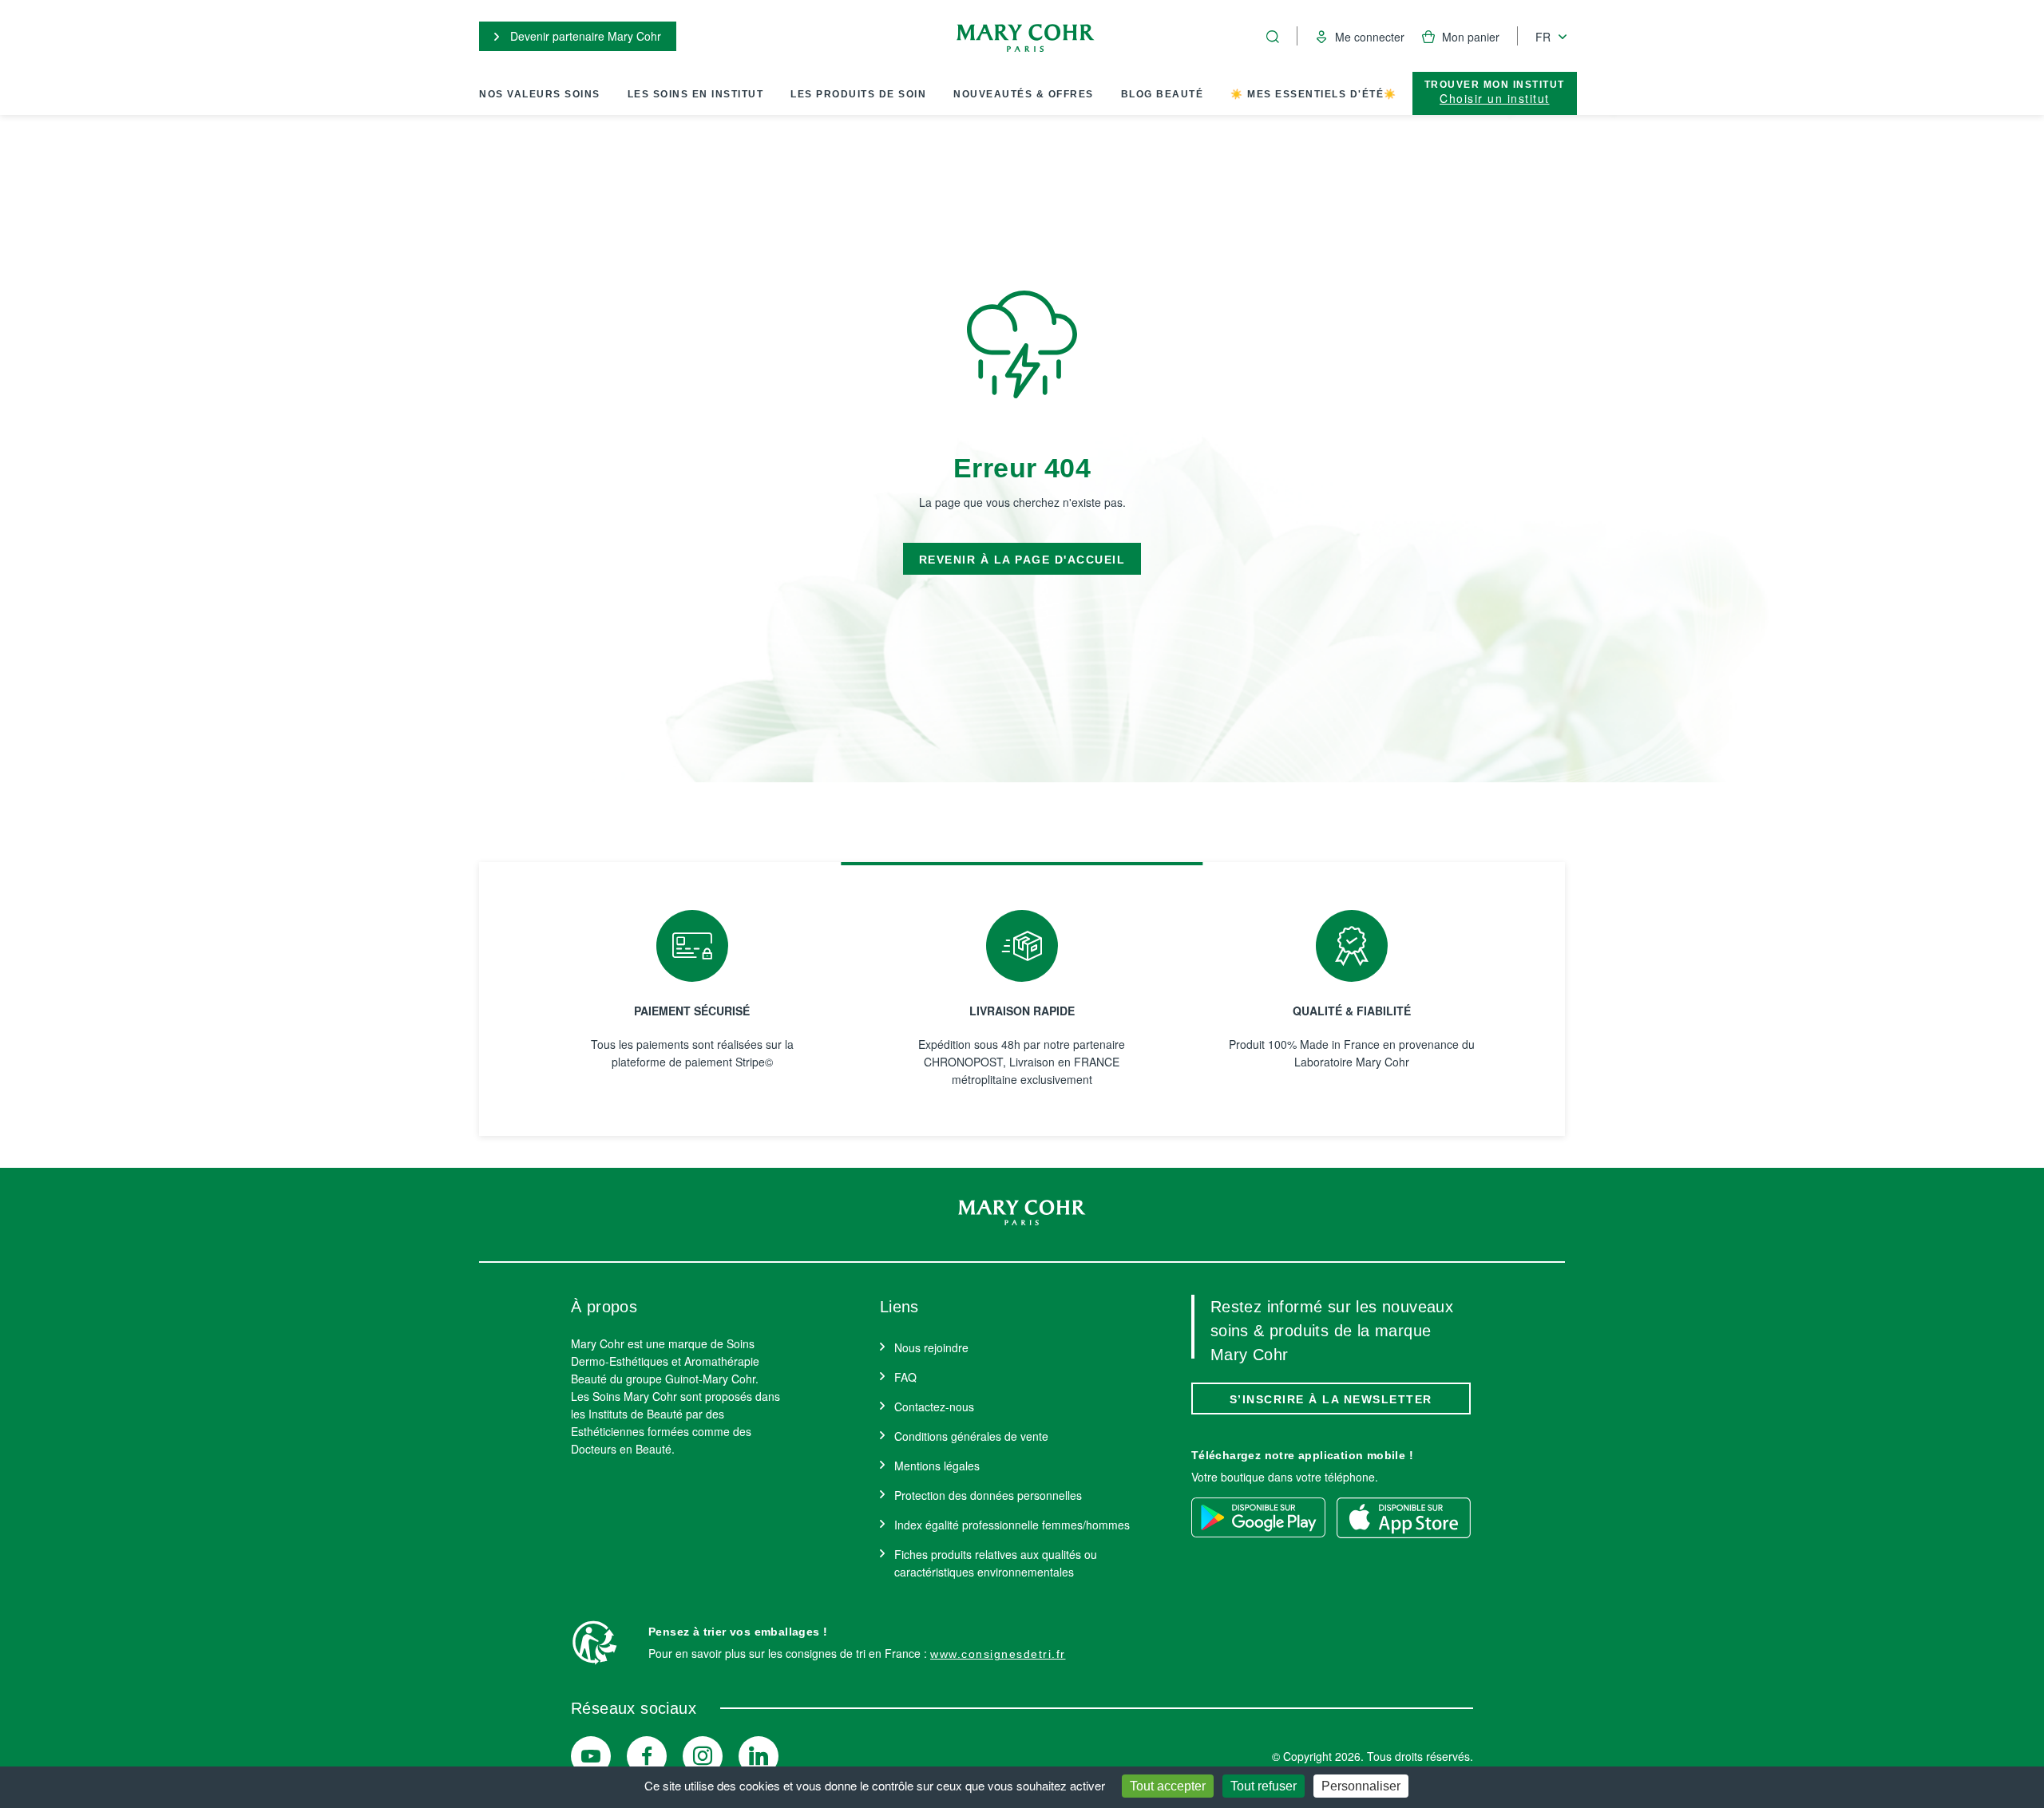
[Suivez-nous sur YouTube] (591, 1756)
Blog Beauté (1163, 94)
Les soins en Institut (696, 94)
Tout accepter (1168, 1786)
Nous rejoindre (931, 1347)
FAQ (905, 1377)
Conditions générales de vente (971, 1436)
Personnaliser (1361, 1786)
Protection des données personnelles (988, 1495)
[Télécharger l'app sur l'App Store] (1404, 1517)
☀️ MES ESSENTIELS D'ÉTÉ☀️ (1314, 94)
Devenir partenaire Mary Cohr (584, 36)
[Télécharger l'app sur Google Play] (1258, 1517)
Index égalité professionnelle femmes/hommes (1012, 1525)
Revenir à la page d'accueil (1022, 560)
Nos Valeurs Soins (540, 94)
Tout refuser (1264, 1786)
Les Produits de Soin (858, 94)
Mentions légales (937, 1466)
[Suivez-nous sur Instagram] (703, 1756)
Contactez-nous (934, 1406)
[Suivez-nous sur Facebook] (647, 1756)
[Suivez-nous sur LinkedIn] (759, 1756)
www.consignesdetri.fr (998, 1654)
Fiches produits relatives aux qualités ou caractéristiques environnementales (996, 1563)
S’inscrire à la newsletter (1331, 1399)
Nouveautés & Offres (1024, 94)
